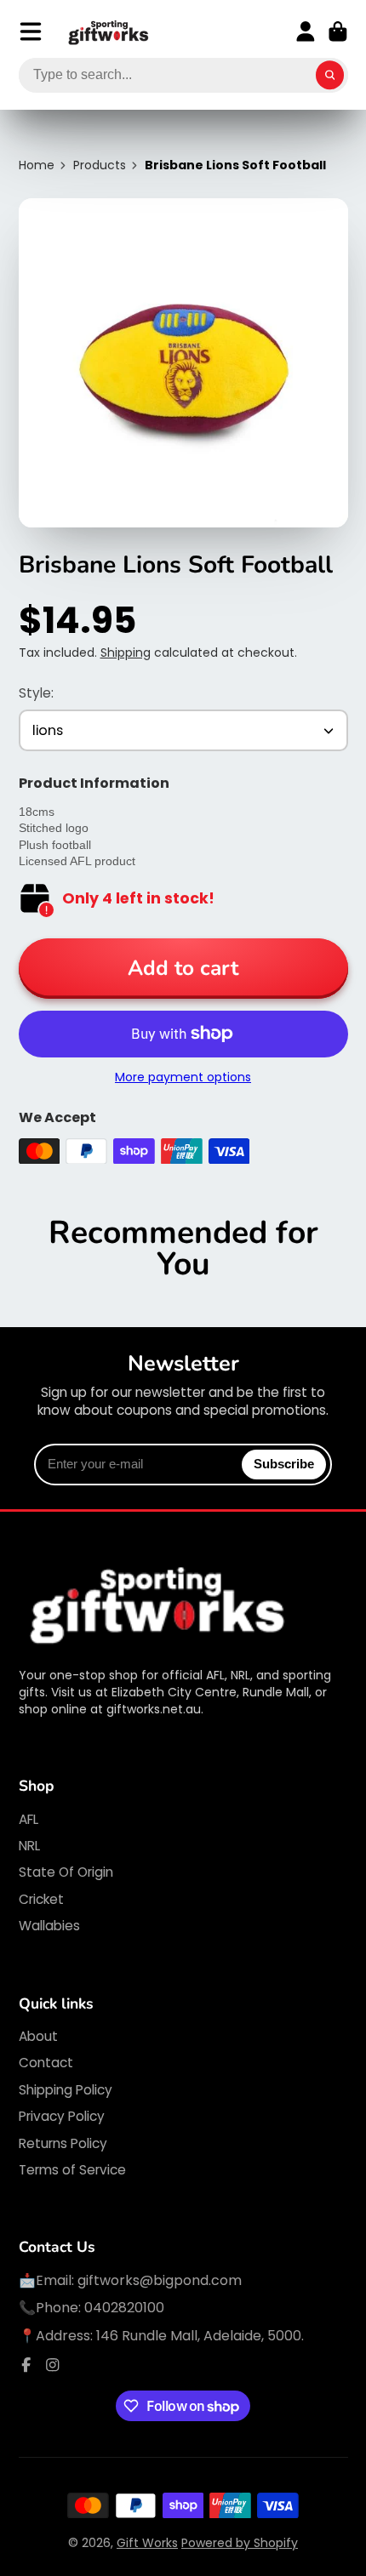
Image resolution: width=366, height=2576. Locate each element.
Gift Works (147, 2543)
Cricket (41, 1899)
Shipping (126, 653)
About (38, 2036)
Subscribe (284, 1464)
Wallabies (49, 1926)
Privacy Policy (62, 2116)
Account (306, 31)
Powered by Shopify (240, 2543)
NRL (29, 1846)
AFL (29, 1819)
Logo (109, 32)
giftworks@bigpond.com (160, 2280)
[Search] (330, 76)
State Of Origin (66, 1872)
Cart (338, 31)
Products (100, 165)
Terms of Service (72, 2170)
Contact (46, 2063)
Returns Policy (63, 2143)
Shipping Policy (66, 2090)
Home (37, 165)
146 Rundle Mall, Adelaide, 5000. (200, 2336)
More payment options (183, 1077)
